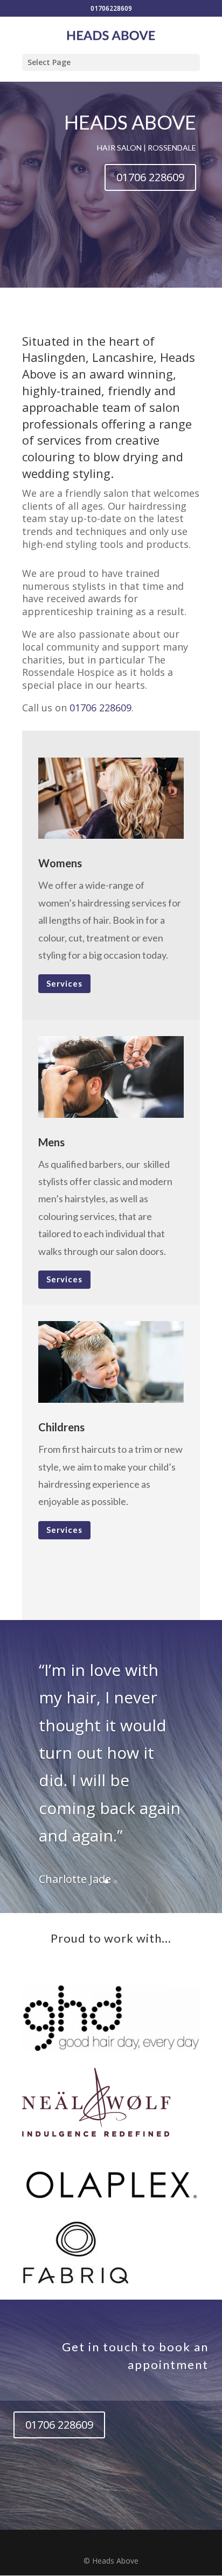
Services (64, 983)
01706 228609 (150, 177)
